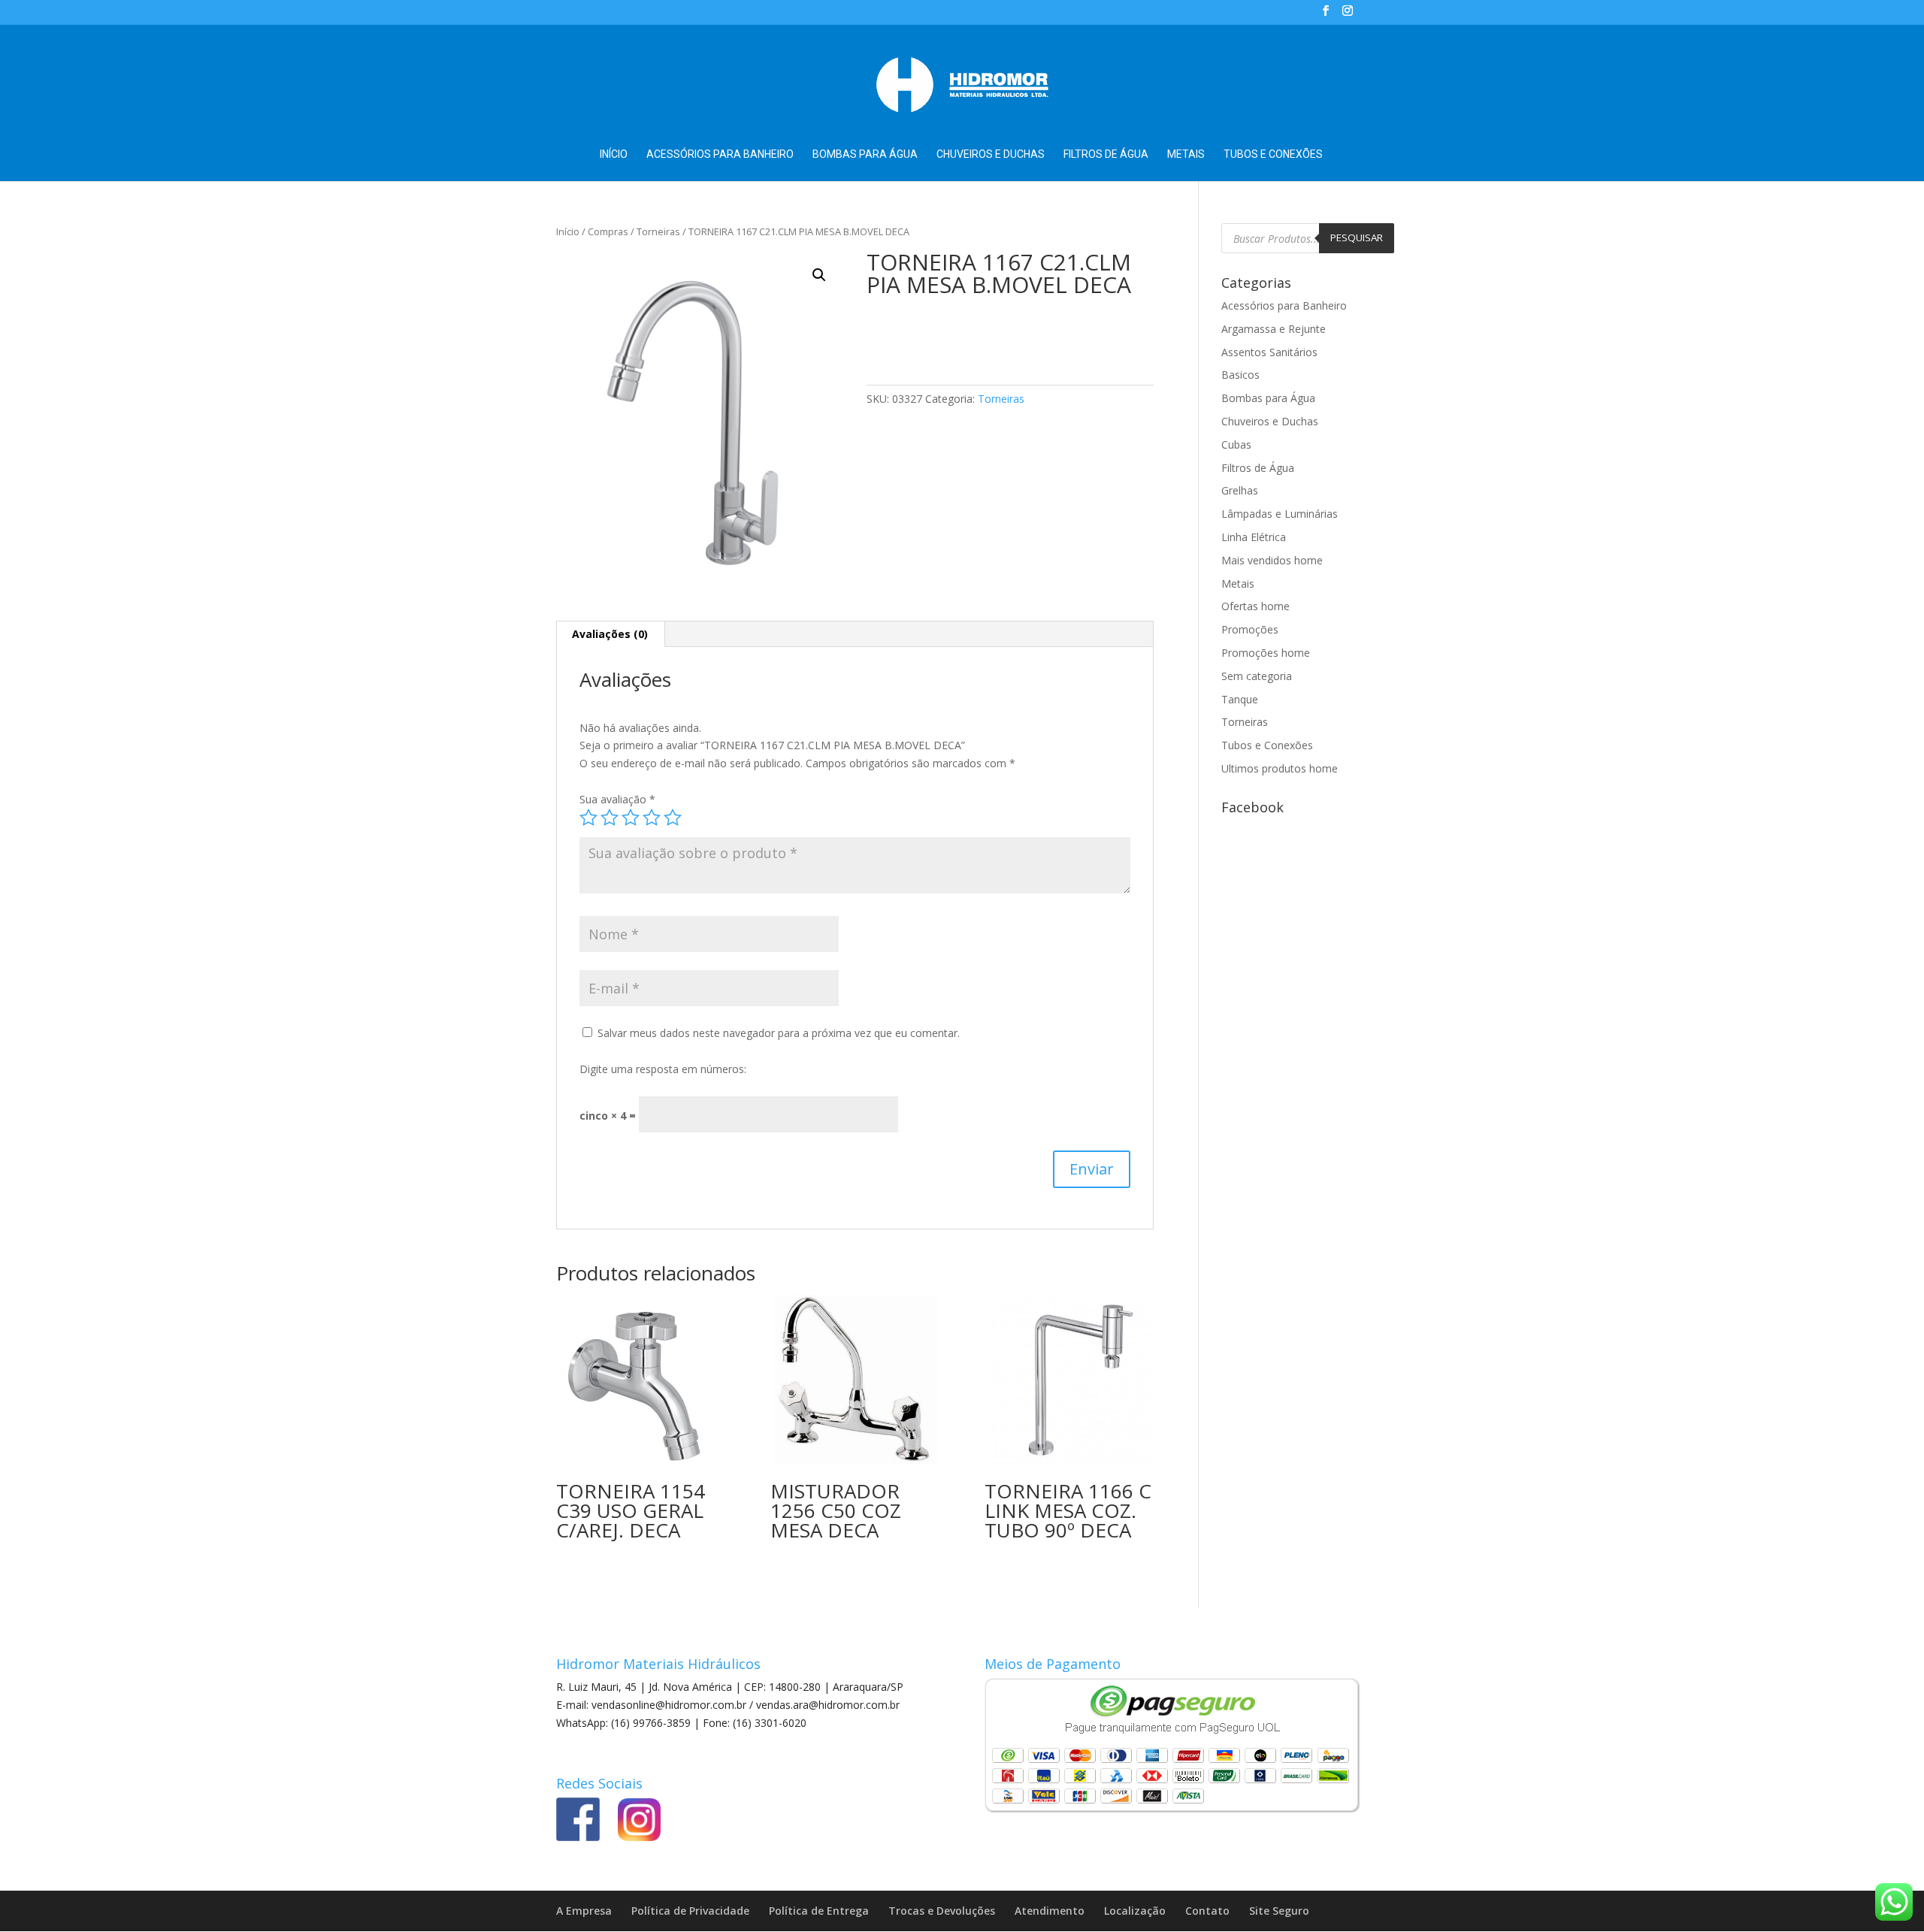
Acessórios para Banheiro (720, 154)
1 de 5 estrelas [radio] (588, 818)
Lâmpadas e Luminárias (1280, 514)
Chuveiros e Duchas (991, 154)
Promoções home (1266, 653)
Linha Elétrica (1254, 537)
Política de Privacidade (690, 1911)
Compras (608, 231)
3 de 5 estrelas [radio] (631, 818)
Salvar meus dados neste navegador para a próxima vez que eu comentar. (779, 1033)
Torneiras (658, 231)
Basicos (1240, 375)
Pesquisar (1357, 237)
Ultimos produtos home (1280, 768)
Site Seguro (1279, 1911)
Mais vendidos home (1272, 560)
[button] (819, 275)
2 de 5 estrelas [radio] (610, 818)
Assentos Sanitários (1269, 352)
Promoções (1250, 629)
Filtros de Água (1106, 154)
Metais (1186, 154)
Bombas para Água (865, 154)
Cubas (1236, 444)
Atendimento (1050, 1911)
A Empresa (584, 1911)
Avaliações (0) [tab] (610, 634)
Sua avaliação (617, 799)
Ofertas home (1255, 606)
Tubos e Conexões (1273, 154)
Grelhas (1240, 490)
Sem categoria (1257, 676)
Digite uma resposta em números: (663, 1069)
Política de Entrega (819, 1911)
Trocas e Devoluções (942, 1911)
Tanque (1240, 699)
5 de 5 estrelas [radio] (673, 818)
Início (614, 154)
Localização (1135, 1911)
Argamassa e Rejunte (1274, 329)
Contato (1207, 1911)
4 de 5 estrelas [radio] (652, 818)
